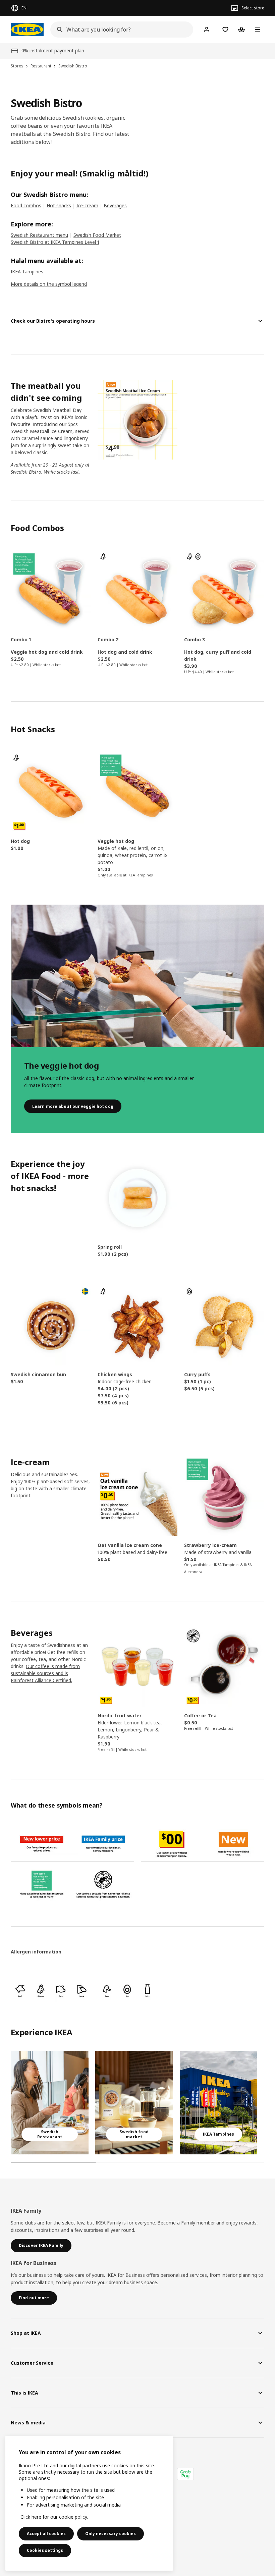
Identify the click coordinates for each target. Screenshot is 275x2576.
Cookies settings (45, 2550)
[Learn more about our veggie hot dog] (137, 976)
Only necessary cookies (111, 2534)
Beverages (115, 205)
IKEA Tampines (140, 875)
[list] (137, 2103)
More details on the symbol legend (49, 284)
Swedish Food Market (97, 235)
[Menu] (258, 30)
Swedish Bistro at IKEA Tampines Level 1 (55, 242)
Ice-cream (87, 205)
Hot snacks (59, 205)
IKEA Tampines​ (27, 272)
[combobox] (120, 30)
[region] (89, 2503)
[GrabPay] (185, 2474)
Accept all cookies (46, 2534)
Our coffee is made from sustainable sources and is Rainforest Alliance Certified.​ (45, 1673)
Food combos (26, 205)
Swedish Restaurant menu (39, 235)
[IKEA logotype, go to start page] (27, 30)
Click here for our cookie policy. (54, 2517)
